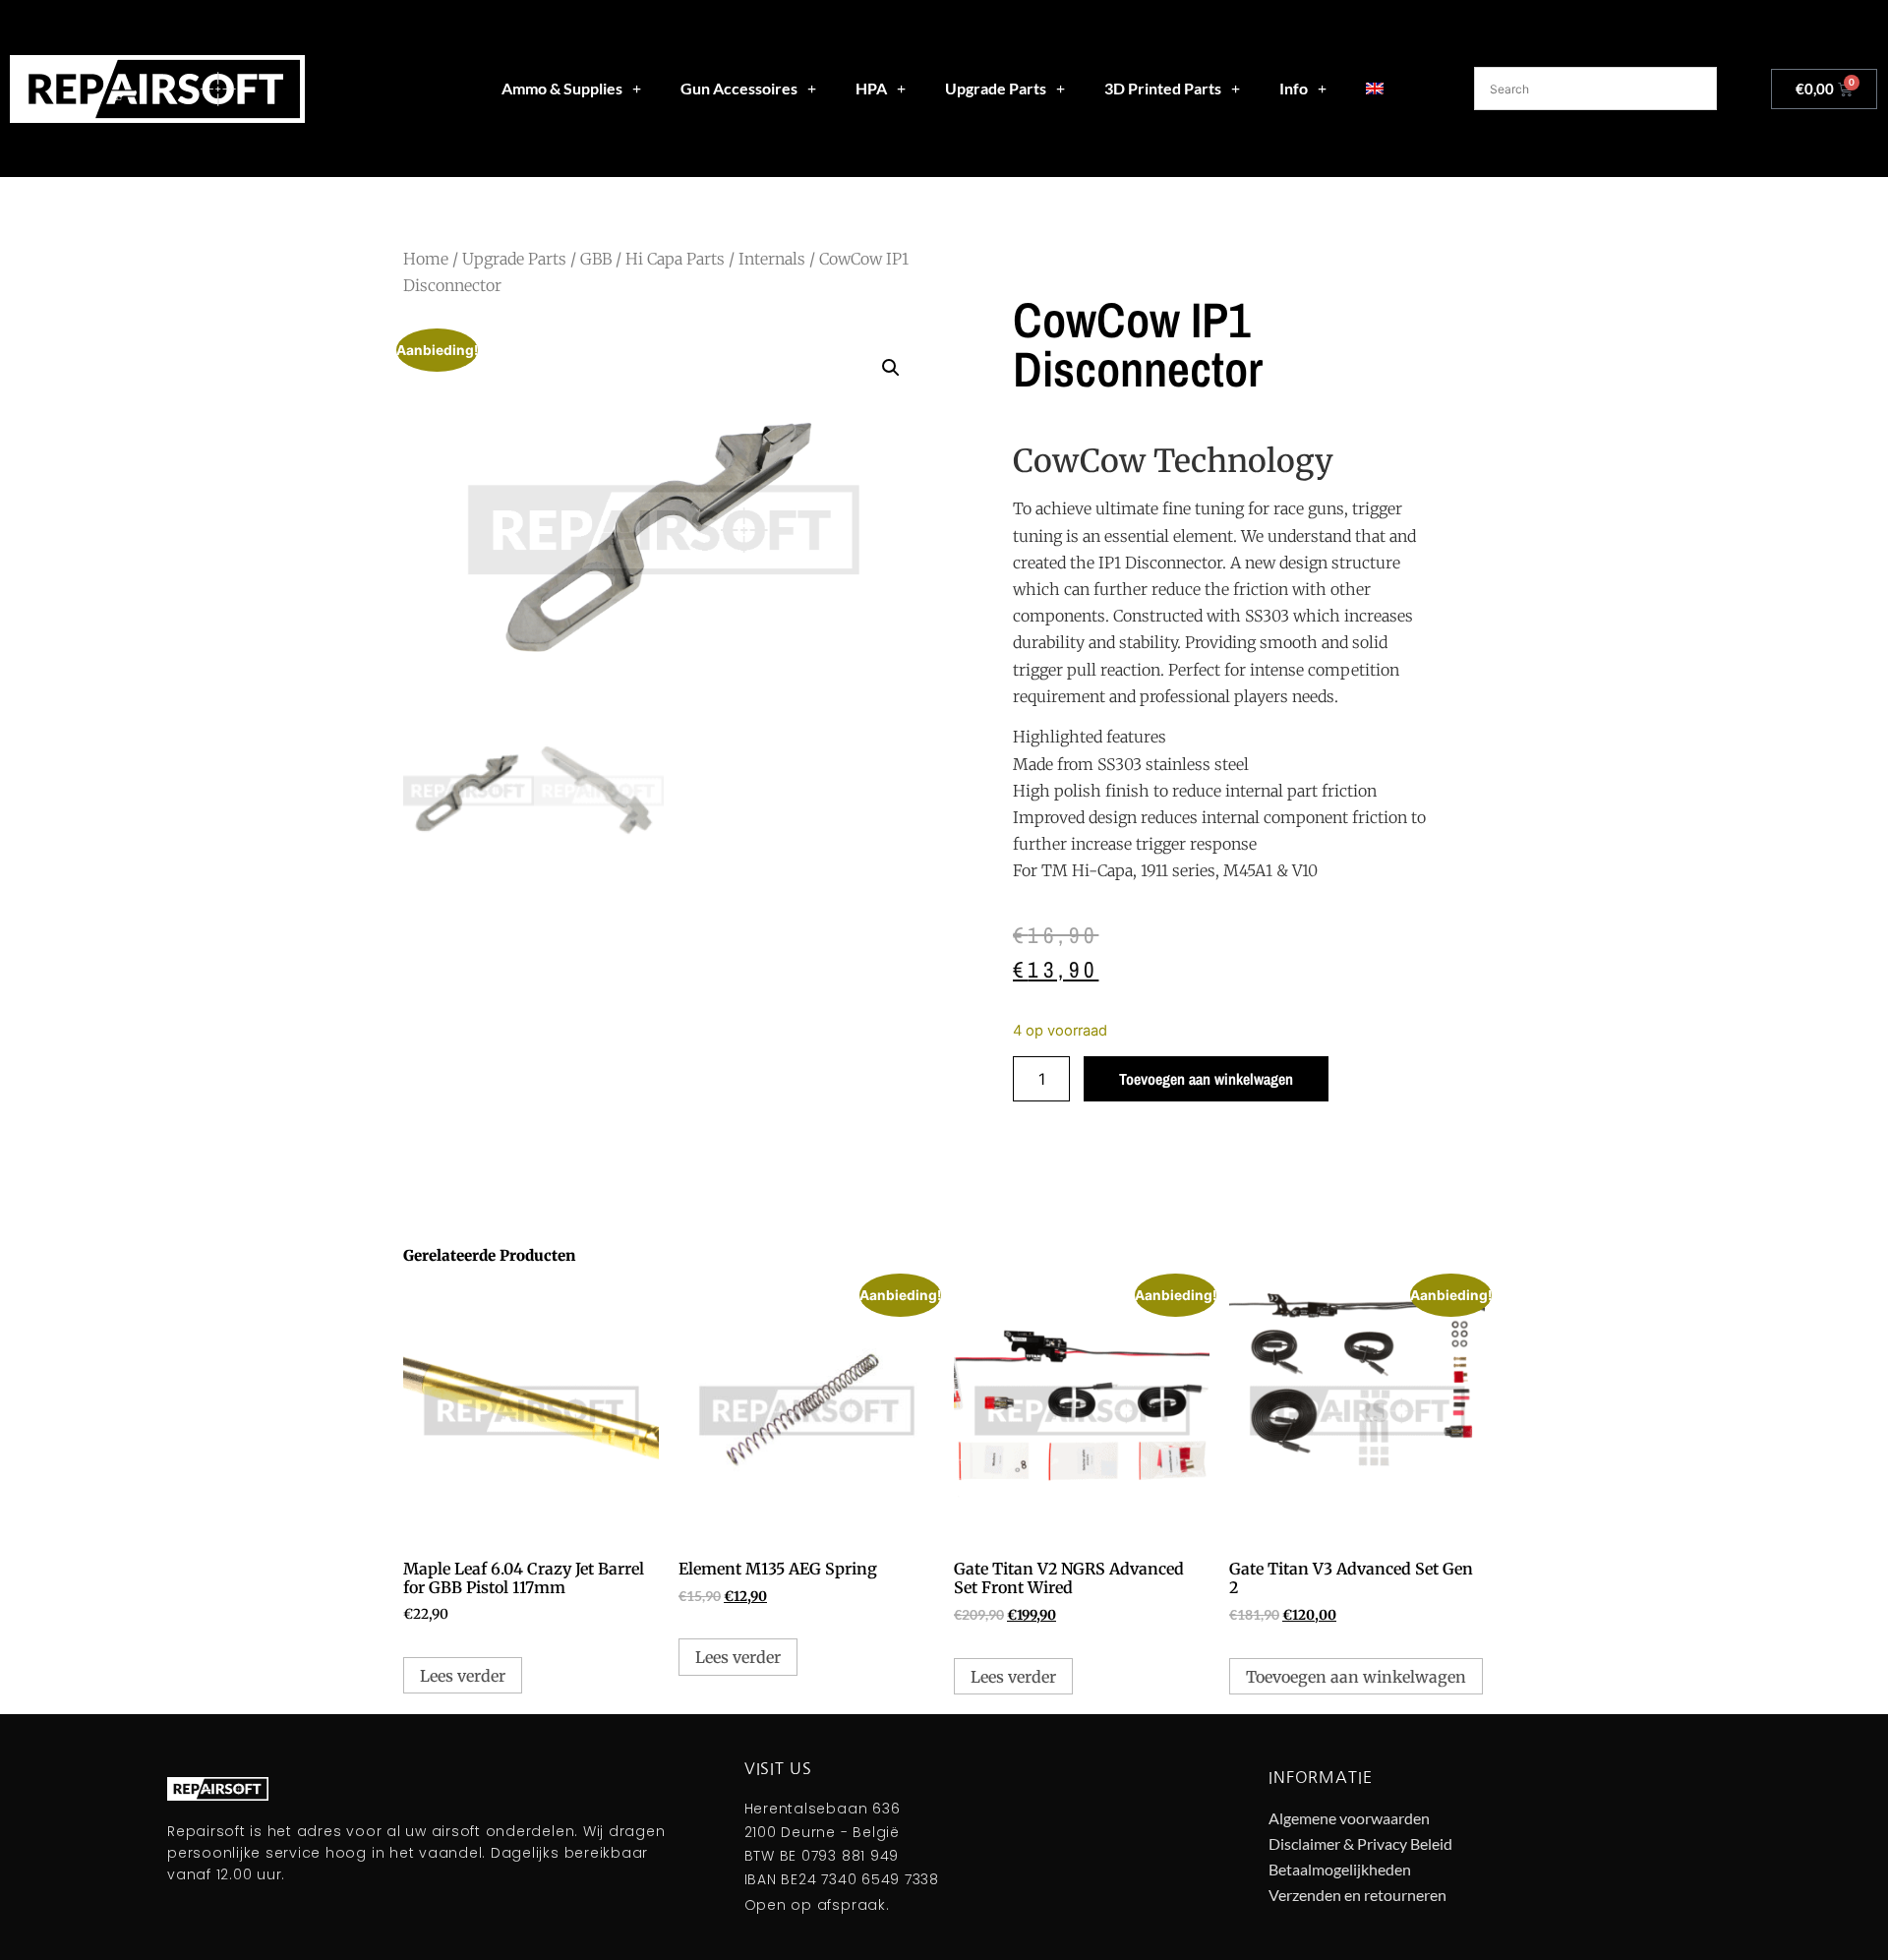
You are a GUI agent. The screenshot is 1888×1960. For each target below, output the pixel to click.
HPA (871, 88)
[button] (891, 368)
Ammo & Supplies (562, 88)
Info (1294, 88)
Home (426, 259)
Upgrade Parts (996, 88)
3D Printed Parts (1163, 88)
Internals (772, 259)
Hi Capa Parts (675, 259)
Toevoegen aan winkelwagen (1206, 1079)
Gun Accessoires (739, 88)
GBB (596, 259)
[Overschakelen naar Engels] (1375, 89)
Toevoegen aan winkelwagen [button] (1356, 1677)
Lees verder (463, 1676)
